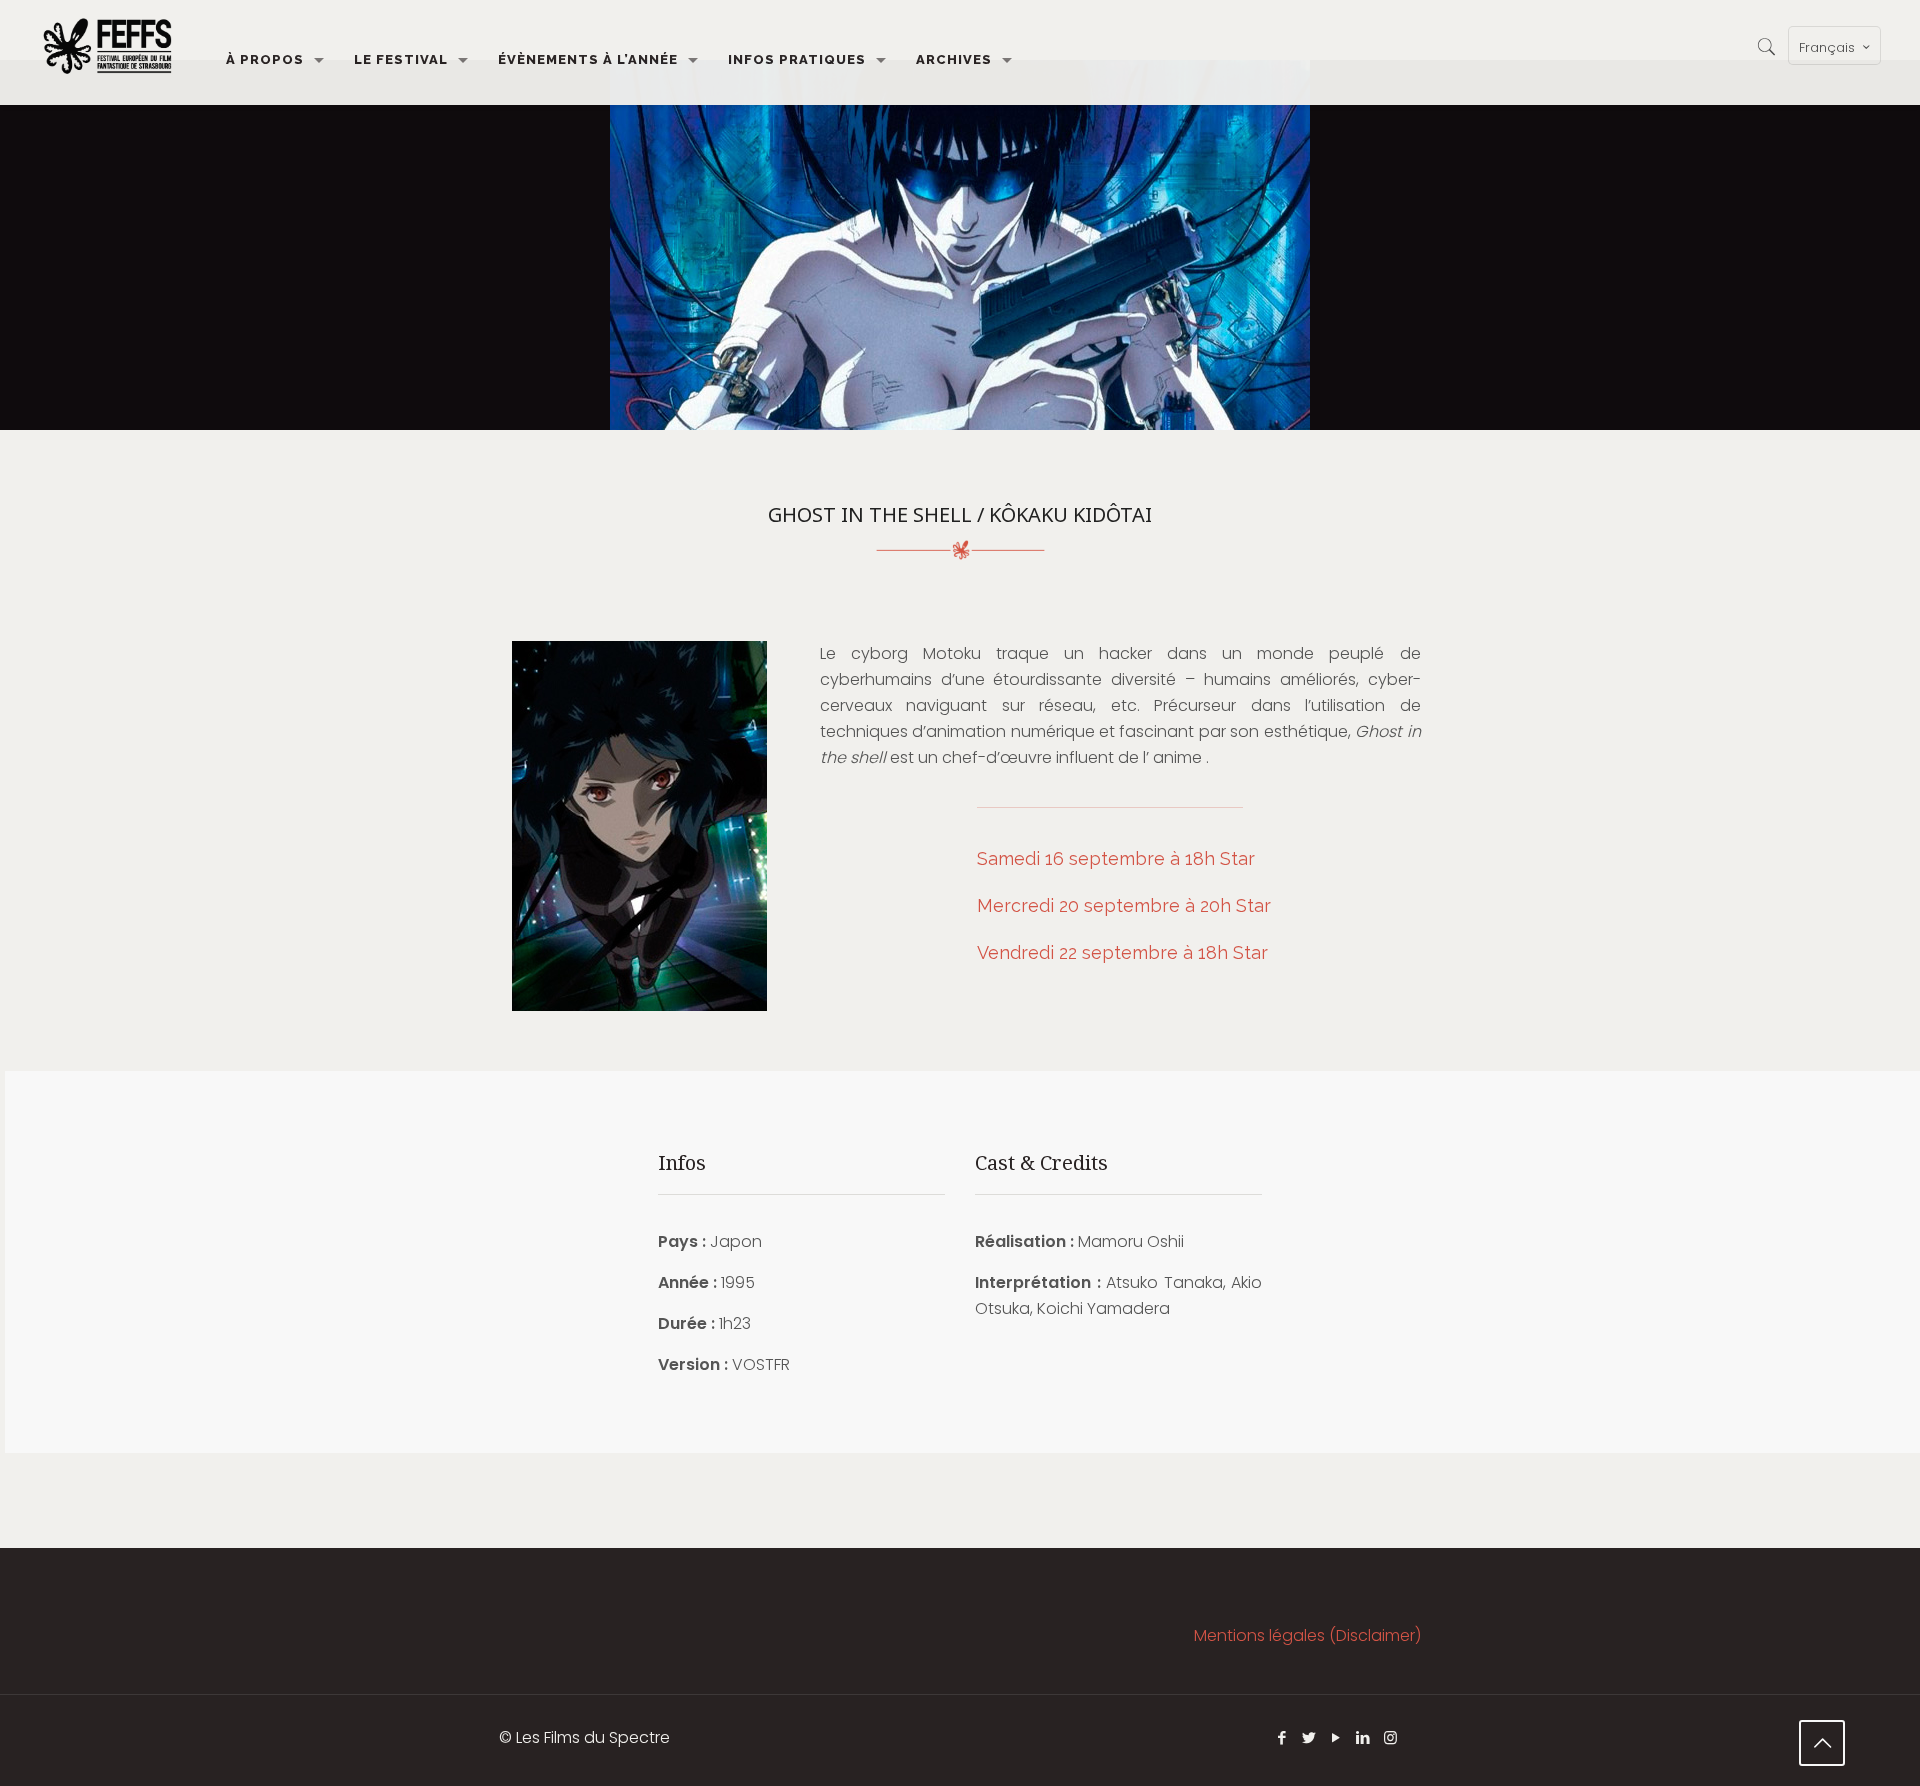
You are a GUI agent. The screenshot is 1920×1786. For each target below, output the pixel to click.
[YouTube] (1336, 1737)
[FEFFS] (107, 45)
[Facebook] (1282, 1737)
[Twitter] (1309, 1737)
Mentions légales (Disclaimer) (1307, 1635)
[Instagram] (1390, 1737)
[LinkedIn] (1363, 1737)
